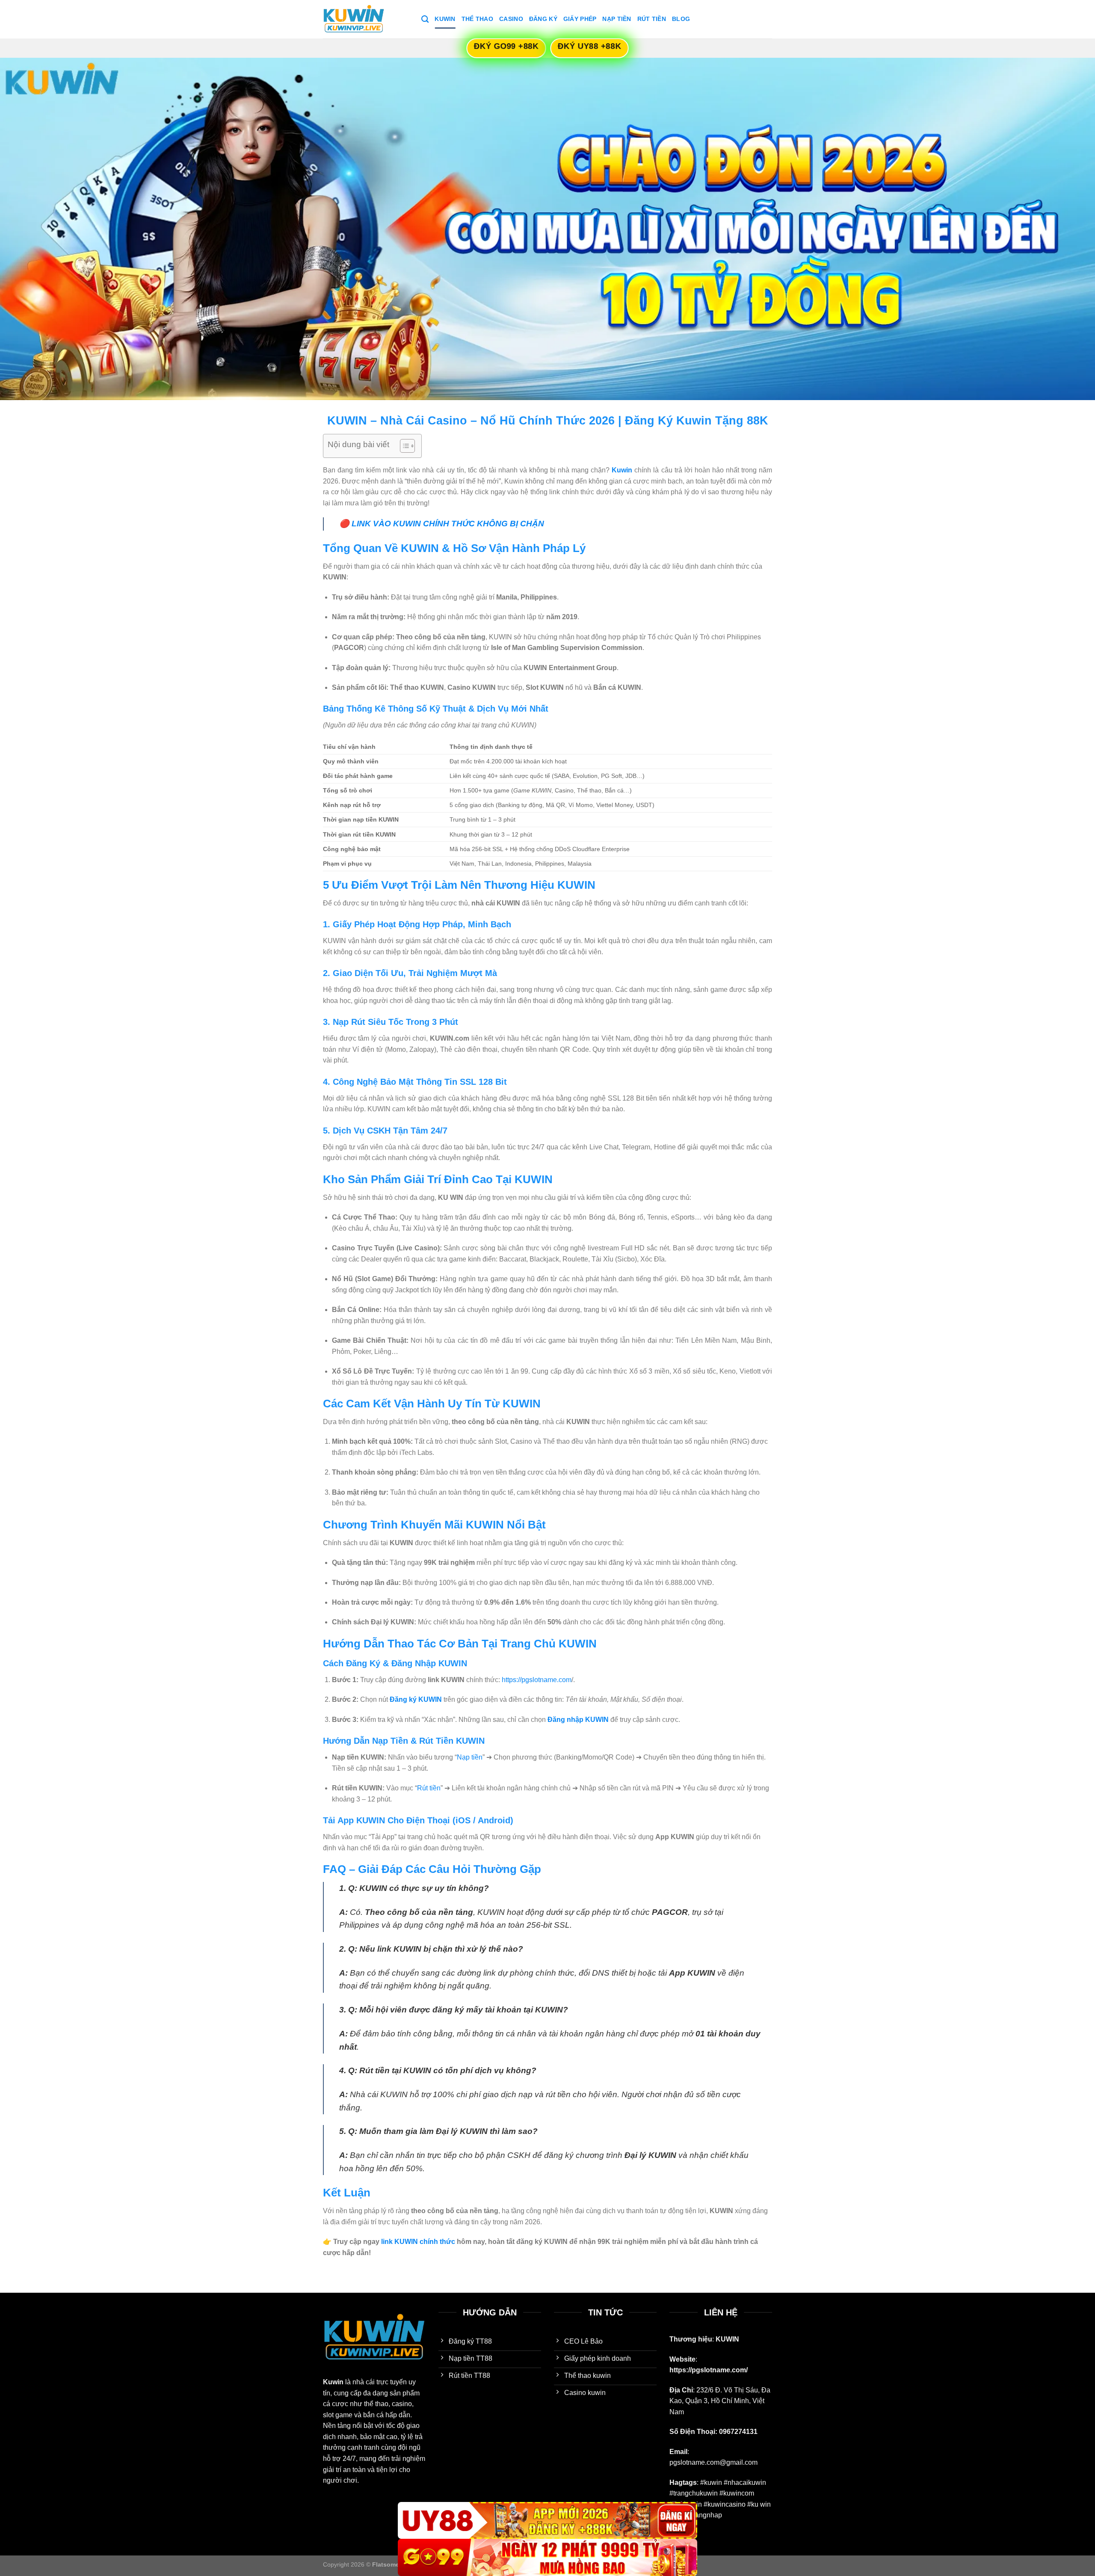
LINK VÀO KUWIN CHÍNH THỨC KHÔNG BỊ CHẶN (448, 524)
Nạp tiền (470, 1757)
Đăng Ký (543, 19)
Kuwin (445, 19)
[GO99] (547, 2557)
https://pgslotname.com (537, 1680)
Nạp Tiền (617, 19)
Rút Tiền (652, 19)
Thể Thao (477, 19)
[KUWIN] (366, 19)
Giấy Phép (580, 19)
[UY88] (547, 2521)
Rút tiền (429, 1788)
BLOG (681, 19)
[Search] (425, 19)
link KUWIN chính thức (418, 2242)
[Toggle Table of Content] (403, 446)
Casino (511, 19)
